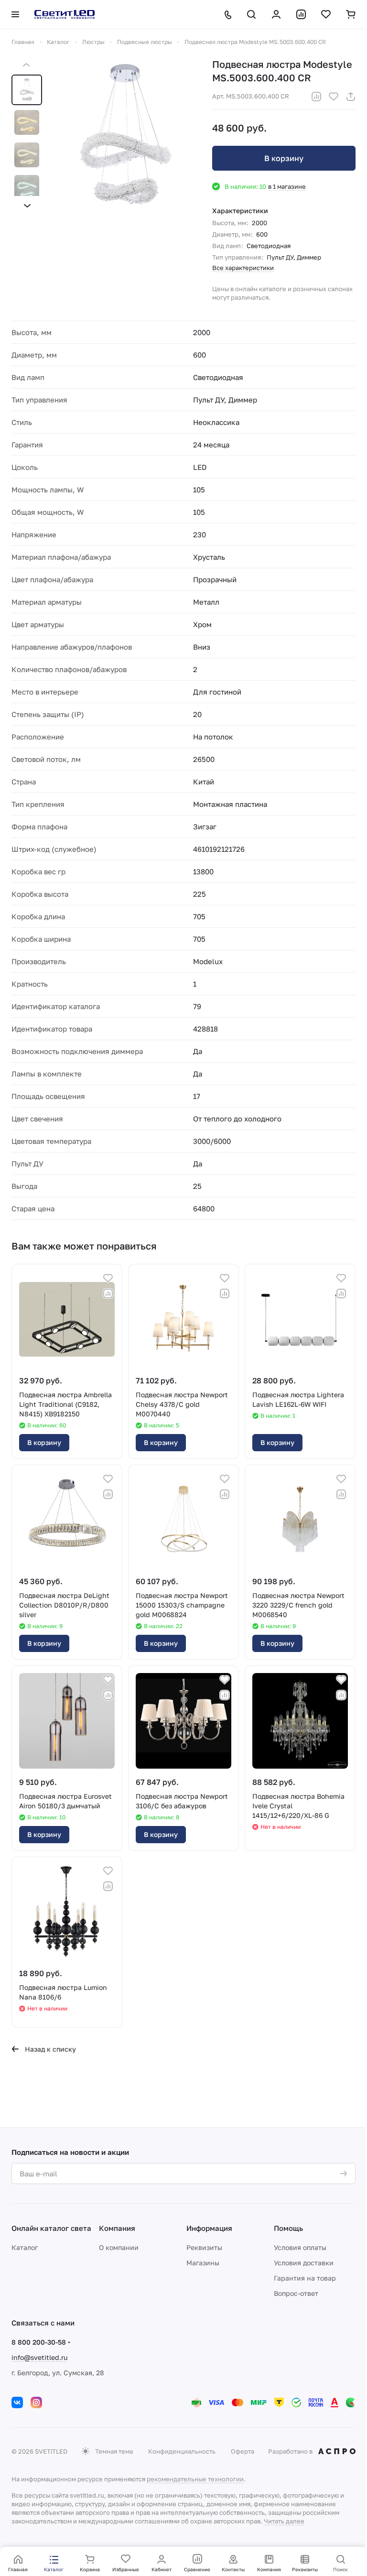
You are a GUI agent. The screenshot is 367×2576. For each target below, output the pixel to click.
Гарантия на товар (305, 2278)
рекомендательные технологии (195, 2479)
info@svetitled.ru (39, 2357)
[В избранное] (334, 97)
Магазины (203, 2263)
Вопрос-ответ (296, 2293)
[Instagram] (36, 2402)
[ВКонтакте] (17, 2402)
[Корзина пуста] (351, 14)
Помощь (288, 2228)
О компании (119, 2247)
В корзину (284, 158)
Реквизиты (204, 2247)
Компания (117, 2228)
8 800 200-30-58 (39, 2342)
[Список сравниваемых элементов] (301, 14)
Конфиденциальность (182, 2451)
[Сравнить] (316, 97)
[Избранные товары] (326, 14)
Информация (209, 2228)
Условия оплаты (300, 2247)
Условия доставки (304, 2263)
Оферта (243, 2451)
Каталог (25, 2247)
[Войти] (276, 14)
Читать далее (284, 2521)
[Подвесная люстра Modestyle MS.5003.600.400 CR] (125, 135)
